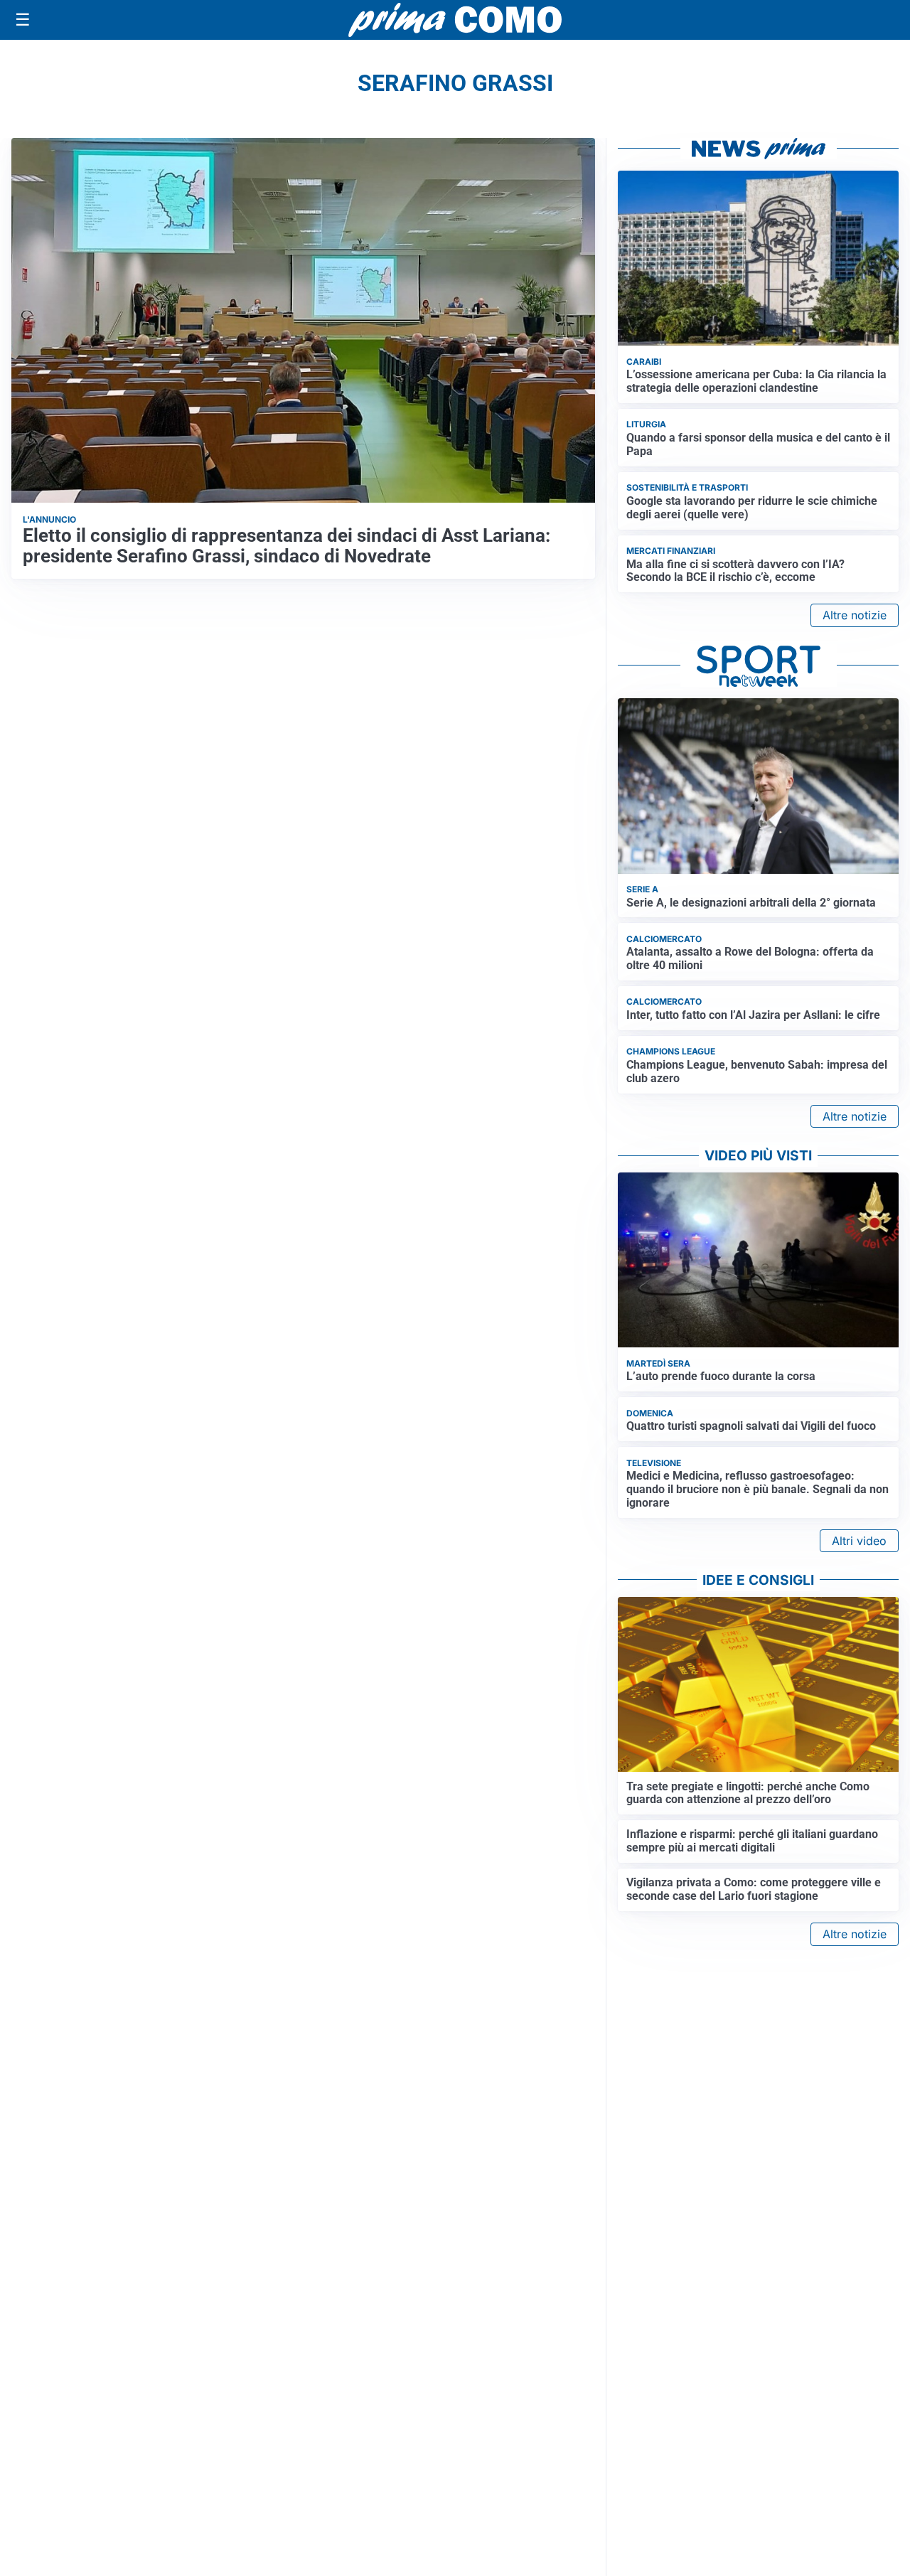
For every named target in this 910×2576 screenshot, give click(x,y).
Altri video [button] (859, 1541)
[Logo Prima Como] (455, 20)
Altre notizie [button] (855, 615)
